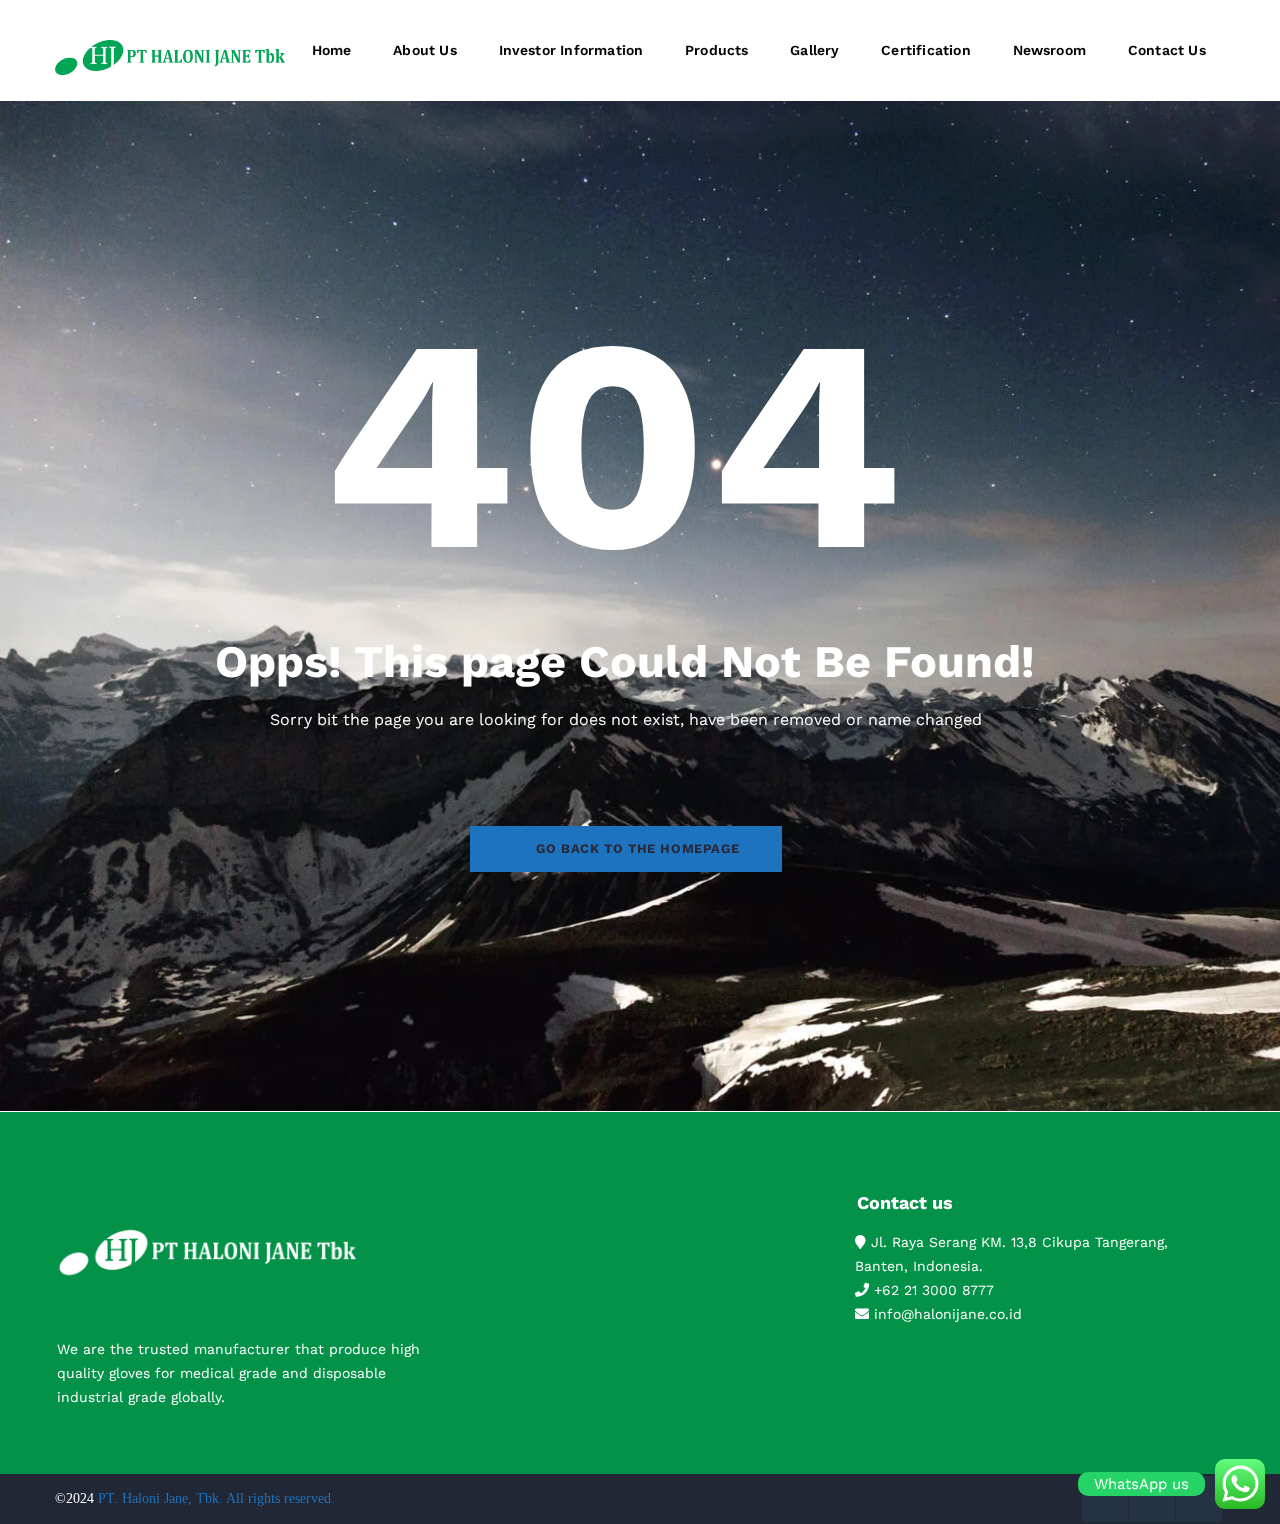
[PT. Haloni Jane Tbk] (170, 57)
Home (332, 50)
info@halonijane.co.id (945, 1314)
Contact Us (1167, 50)
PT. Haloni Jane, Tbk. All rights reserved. (216, 1498)
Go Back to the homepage (637, 848)
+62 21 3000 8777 (931, 1290)
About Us (425, 50)
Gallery (814, 50)
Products (717, 50)
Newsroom (1050, 50)
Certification (926, 50)
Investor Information (571, 50)
